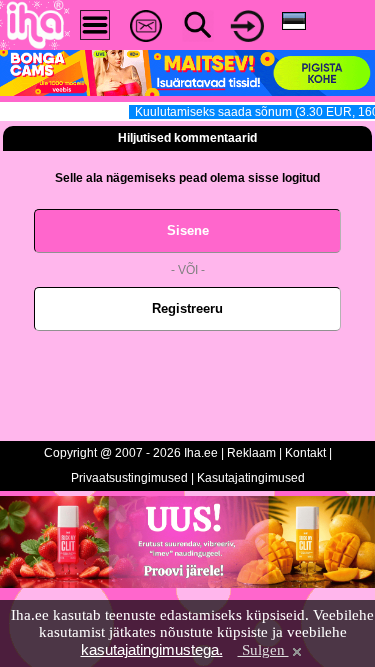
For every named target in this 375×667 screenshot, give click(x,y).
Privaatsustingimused (129, 478)
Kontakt (305, 453)
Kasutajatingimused (251, 478)
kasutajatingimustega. (152, 649)
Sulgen (263, 650)
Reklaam (251, 453)
